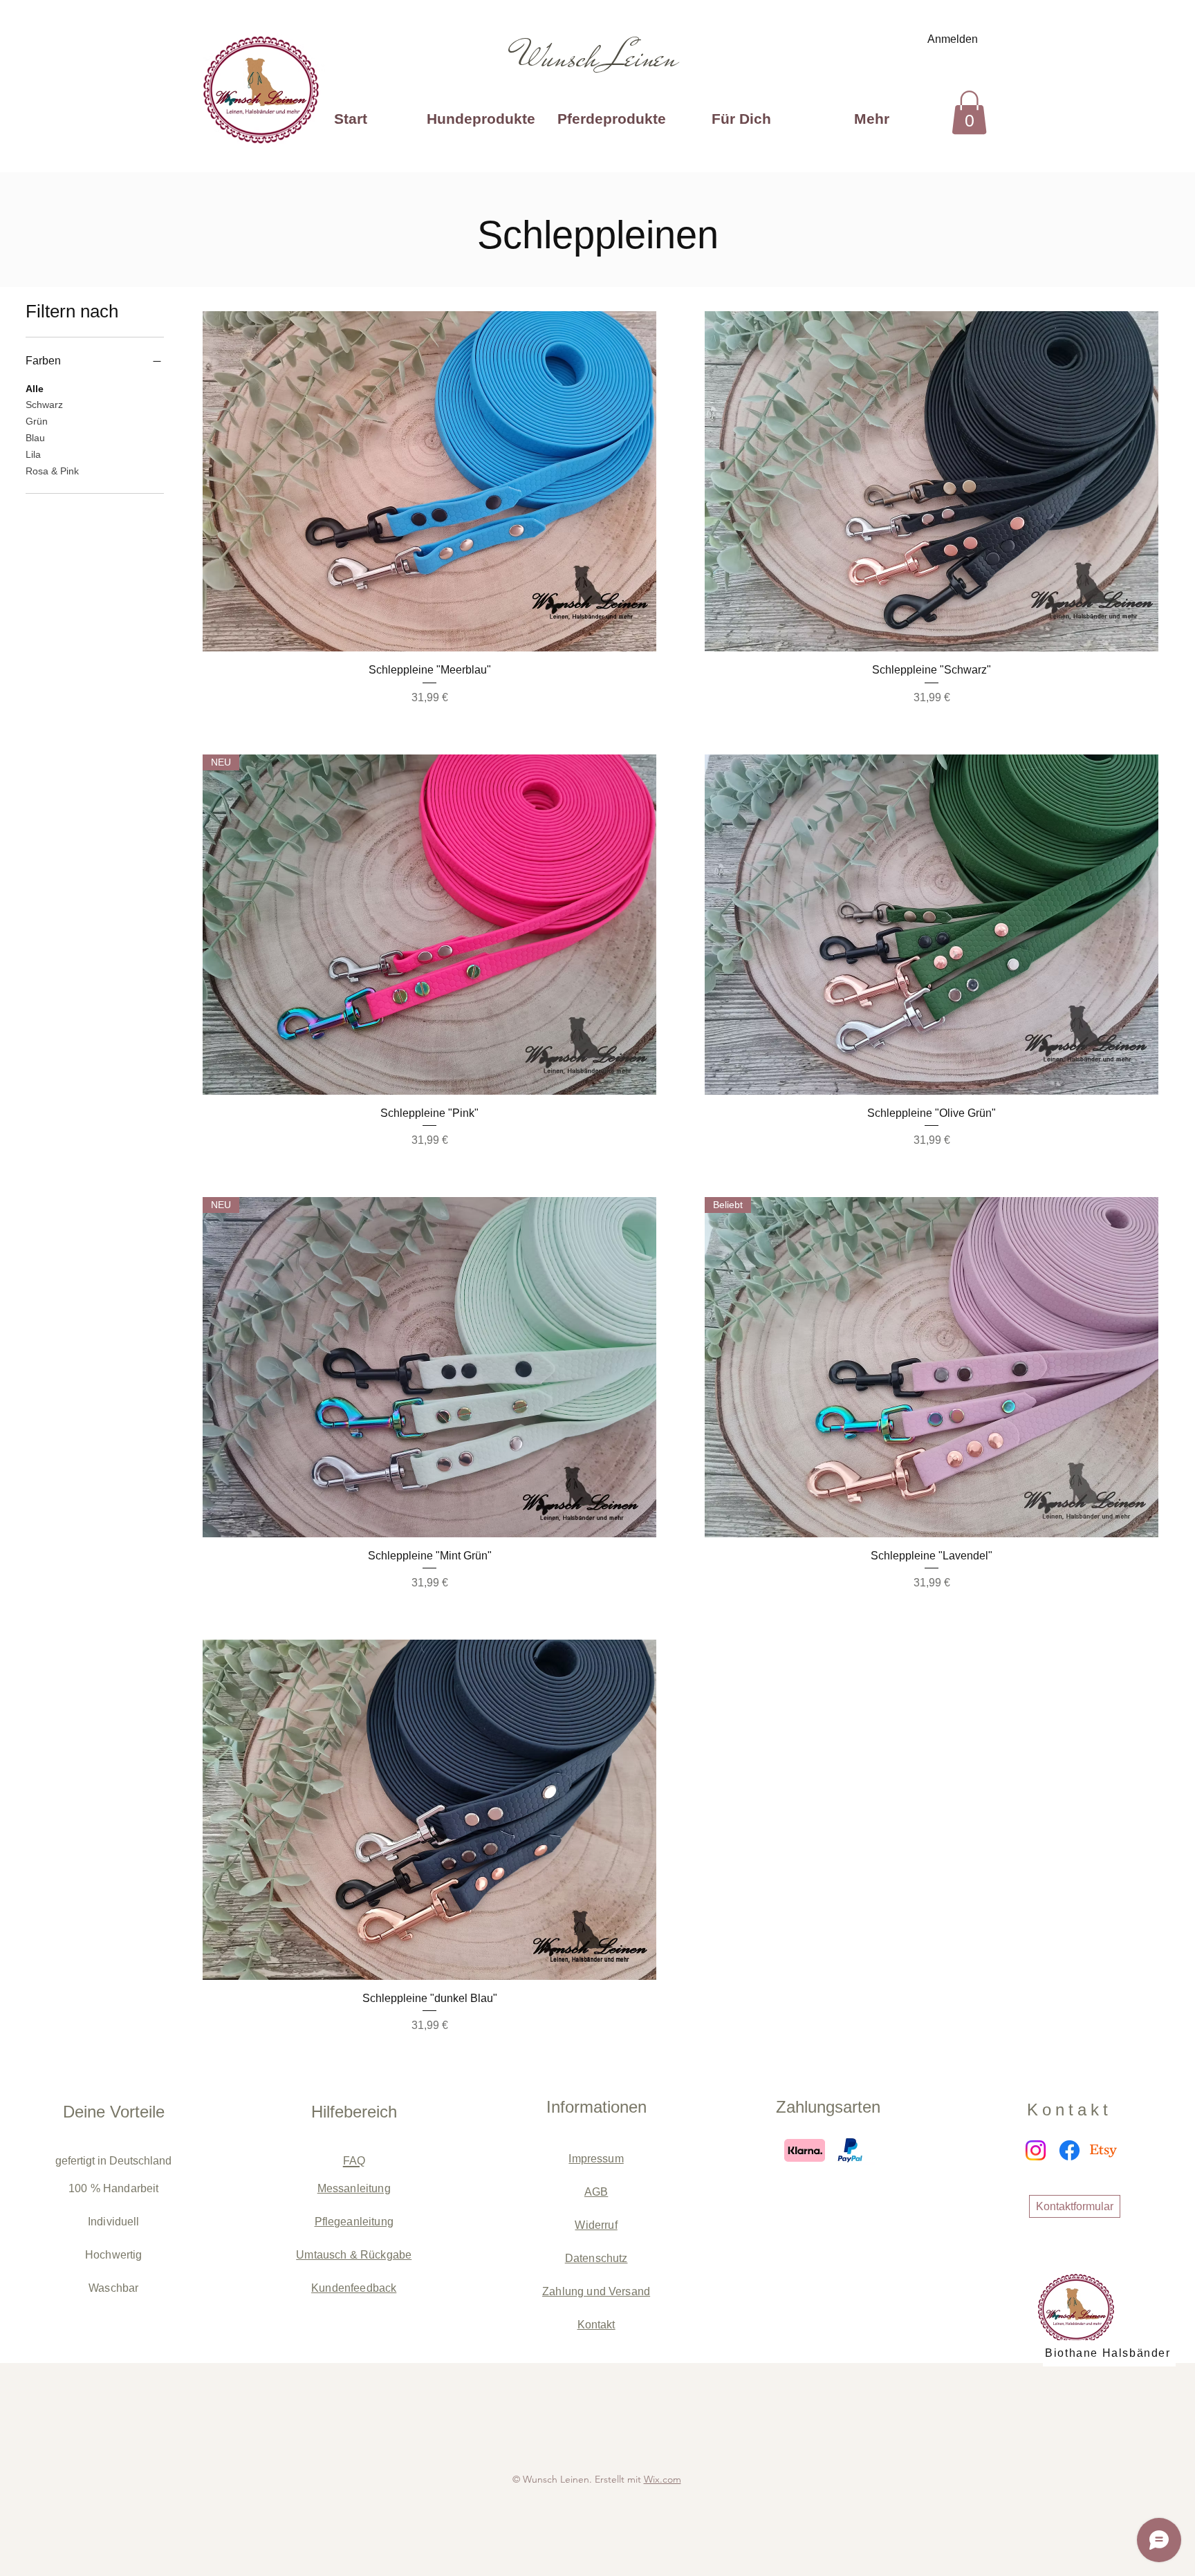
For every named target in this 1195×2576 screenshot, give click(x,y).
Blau (35, 438)
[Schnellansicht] (429, 481)
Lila (33, 454)
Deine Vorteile (114, 2112)
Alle (35, 389)
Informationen (596, 2107)
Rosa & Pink (52, 471)
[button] (969, 112)
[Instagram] (1036, 2150)
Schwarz (44, 405)
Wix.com (663, 2479)
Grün (37, 421)
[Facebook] (1069, 2150)
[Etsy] (1103, 2150)
